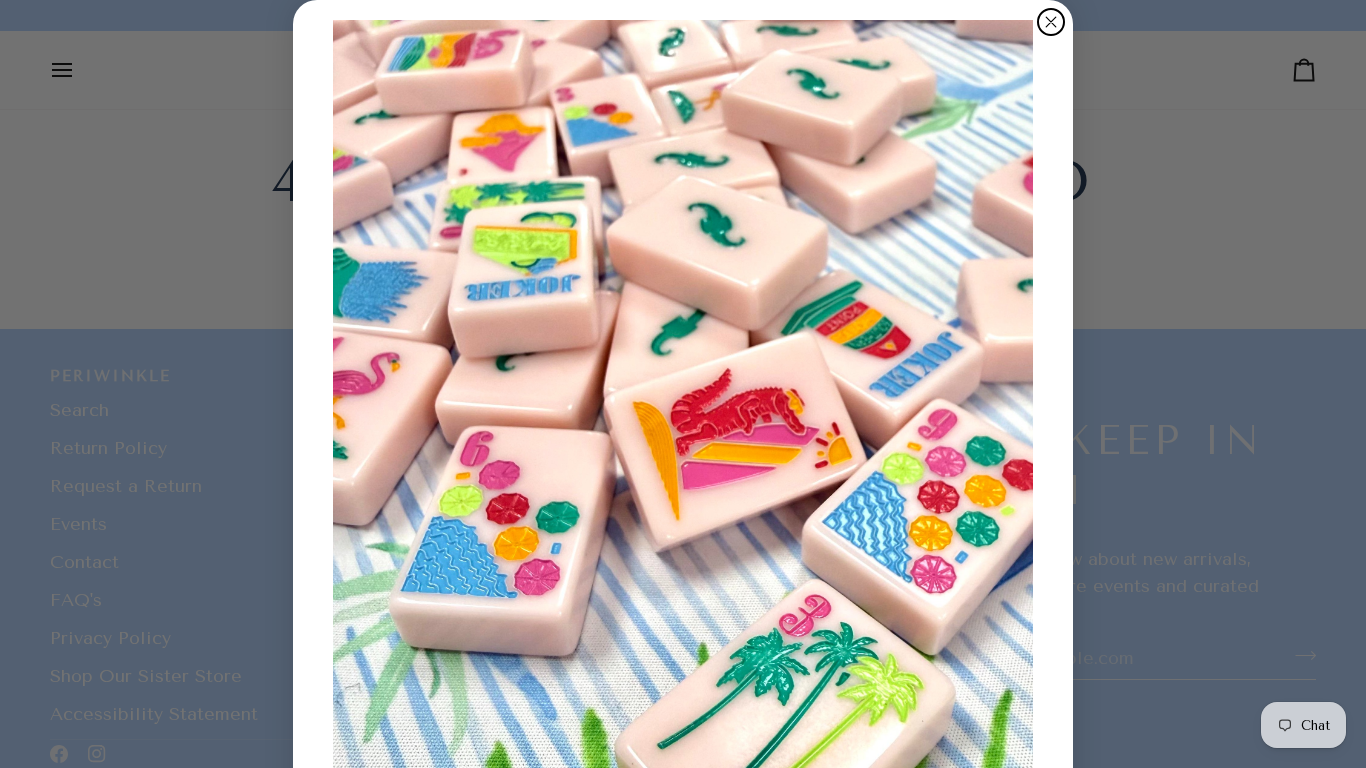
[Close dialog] (1051, 22)
